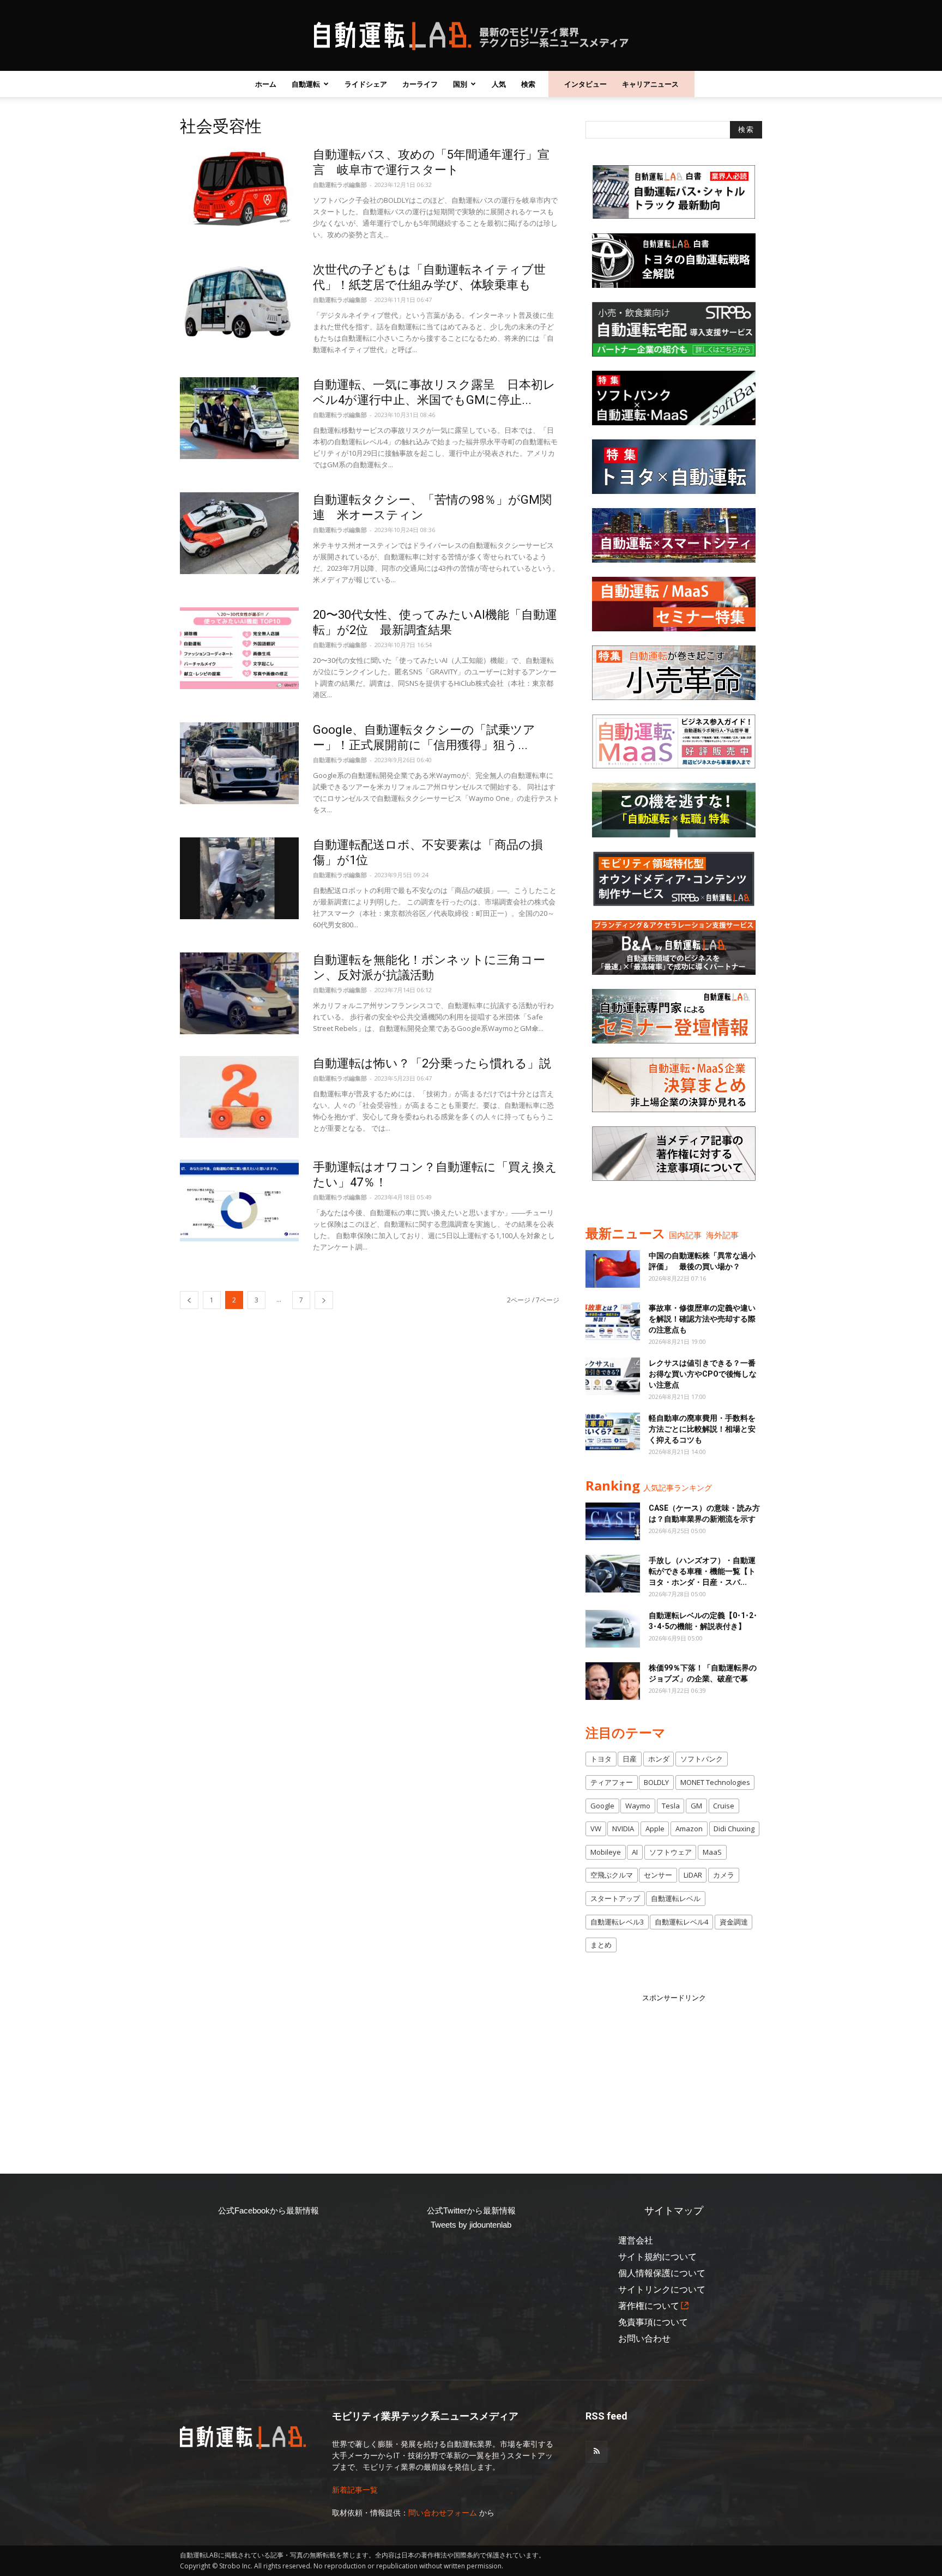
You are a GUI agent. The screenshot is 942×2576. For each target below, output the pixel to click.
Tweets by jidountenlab (471, 2225)
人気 (499, 84)
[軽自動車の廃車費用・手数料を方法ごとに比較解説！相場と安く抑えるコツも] (613, 1431)
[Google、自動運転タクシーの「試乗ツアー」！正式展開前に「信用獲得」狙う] (239, 763)
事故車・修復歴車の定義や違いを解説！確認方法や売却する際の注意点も (702, 1319)
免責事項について (653, 2322)
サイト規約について (657, 2257)
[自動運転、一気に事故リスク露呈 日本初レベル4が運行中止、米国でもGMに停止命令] (239, 418)
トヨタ (601, 1759)
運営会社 (636, 2240)
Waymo (638, 1806)
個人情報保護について (662, 2273)
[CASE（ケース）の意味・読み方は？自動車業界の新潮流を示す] (613, 1521)
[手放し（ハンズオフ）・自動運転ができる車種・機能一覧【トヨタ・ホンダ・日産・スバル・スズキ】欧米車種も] (613, 1574)
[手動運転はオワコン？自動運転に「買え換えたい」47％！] (239, 1200)
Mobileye (606, 1852)
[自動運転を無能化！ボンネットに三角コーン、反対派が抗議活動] (239, 993)
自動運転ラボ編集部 (340, 185)
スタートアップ (615, 1898)
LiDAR (693, 1875)
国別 (460, 84)
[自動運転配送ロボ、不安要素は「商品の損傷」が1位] (239, 878)
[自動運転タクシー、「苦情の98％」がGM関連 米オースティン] (239, 533)
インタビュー (585, 84)
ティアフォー (612, 1782)
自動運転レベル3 (617, 1922)
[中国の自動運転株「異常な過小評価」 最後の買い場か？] (613, 1269)
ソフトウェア (671, 1852)
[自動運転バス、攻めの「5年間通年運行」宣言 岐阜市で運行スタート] (239, 188)
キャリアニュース (650, 84)
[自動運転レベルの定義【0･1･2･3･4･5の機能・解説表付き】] (613, 1629)
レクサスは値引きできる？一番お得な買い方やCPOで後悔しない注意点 (703, 1374)
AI (635, 1852)
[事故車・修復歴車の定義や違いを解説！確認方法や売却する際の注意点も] (613, 1321)
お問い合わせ (644, 2339)
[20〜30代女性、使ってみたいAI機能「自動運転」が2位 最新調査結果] (239, 648)
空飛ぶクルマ (612, 1875)
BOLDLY (656, 1782)
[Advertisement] (674, 2072)
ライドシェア (366, 84)
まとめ (601, 1945)
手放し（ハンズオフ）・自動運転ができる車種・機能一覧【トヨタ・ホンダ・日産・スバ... (702, 1571)
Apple (655, 1829)
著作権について (649, 2306)
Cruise (724, 1806)
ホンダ (659, 1759)
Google (602, 1806)
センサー (658, 1875)
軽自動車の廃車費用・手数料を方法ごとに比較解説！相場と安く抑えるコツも (702, 1429)
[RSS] (596, 2452)
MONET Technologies (715, 1782)
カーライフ (420, 84)
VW (596, 1829)
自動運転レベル (676, 1898)
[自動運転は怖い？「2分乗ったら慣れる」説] (239, 1097)
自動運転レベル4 (681, 1922)
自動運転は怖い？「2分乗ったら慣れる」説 (432, 1063)
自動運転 (306, 84)
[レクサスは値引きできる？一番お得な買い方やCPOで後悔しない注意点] (613, 1376)
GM (696, 1806)
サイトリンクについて (662, 2290)
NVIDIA (623, 1829)
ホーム (266, 84)
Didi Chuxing (734, 1829)
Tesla (671, 1806)
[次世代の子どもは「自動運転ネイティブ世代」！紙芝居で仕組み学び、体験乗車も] (239, 303)
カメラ (724, 1875)
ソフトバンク (702, 1759)
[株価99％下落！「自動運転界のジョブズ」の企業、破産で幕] (613, 1681)
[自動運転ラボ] (471, 36)
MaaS (712, 1852)
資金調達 (734, 1922)
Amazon (689, 1829)
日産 (630, 1759)
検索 (528, 84)
